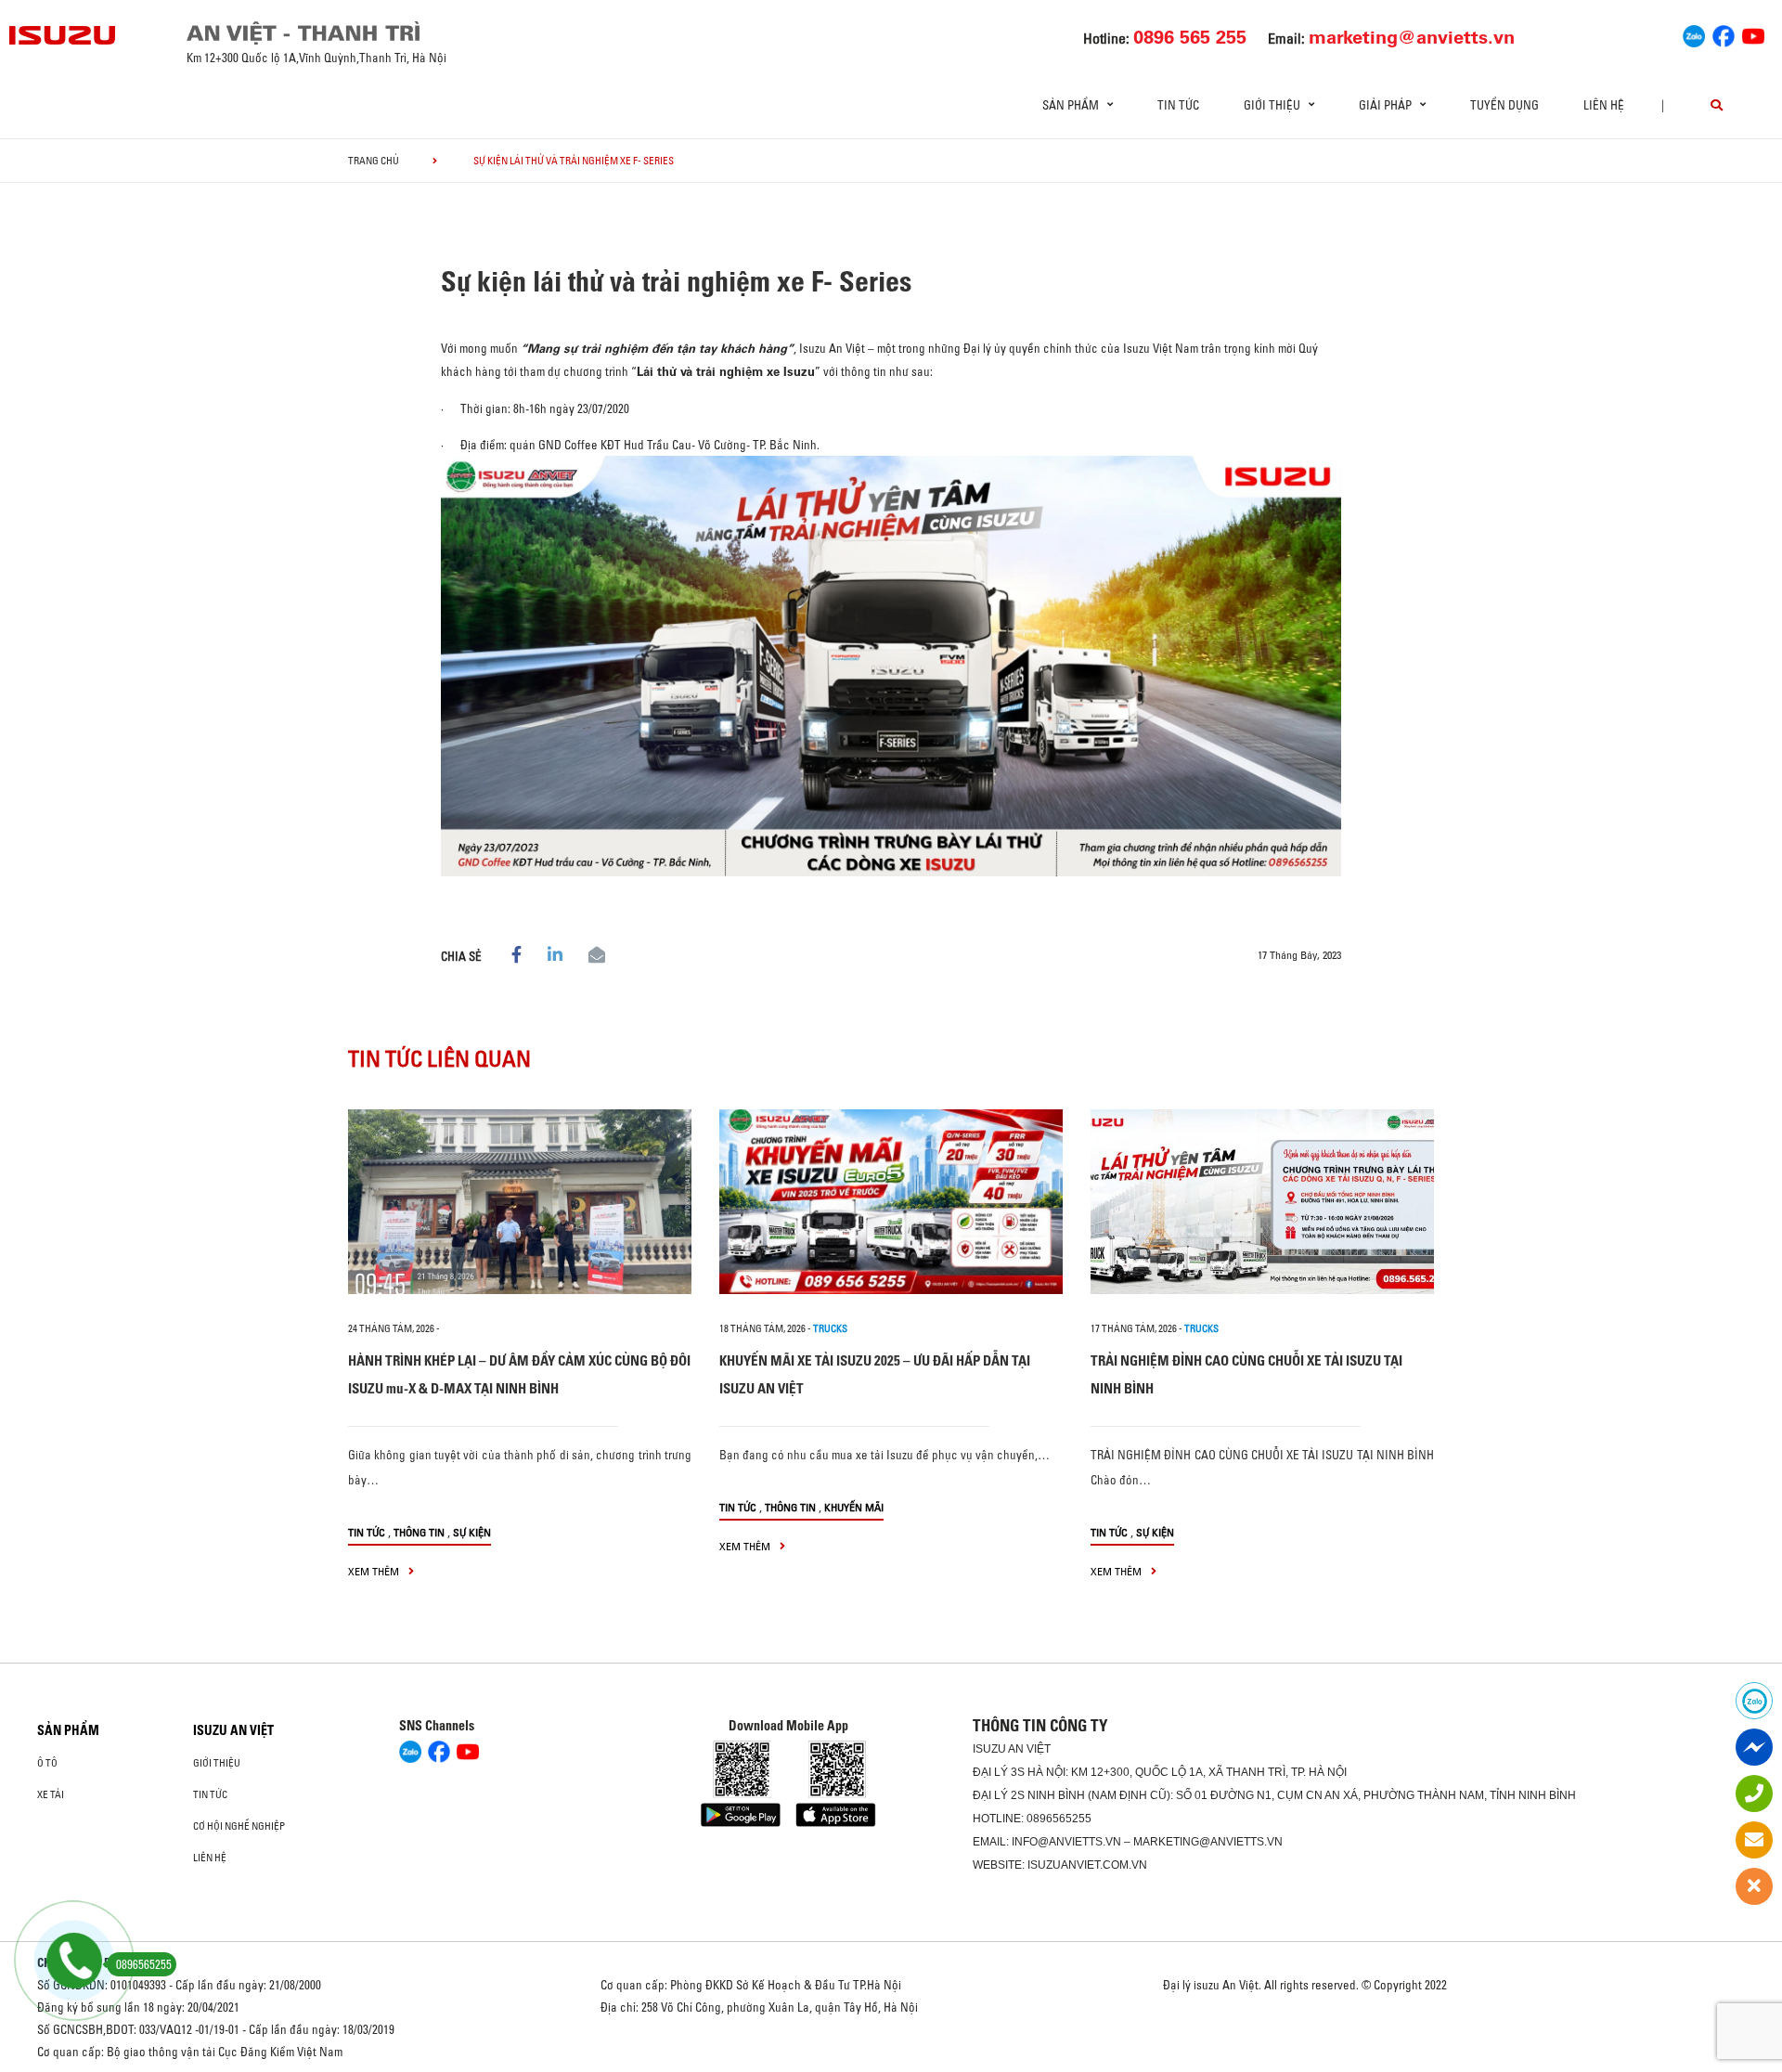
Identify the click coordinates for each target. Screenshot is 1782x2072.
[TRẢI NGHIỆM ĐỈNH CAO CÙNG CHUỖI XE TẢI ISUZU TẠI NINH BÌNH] (1262, 1202)
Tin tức (1178, 105)
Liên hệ (1604, 105)
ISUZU (989, 1749)
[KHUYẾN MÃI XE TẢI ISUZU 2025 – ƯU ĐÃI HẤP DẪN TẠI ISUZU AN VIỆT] (891, 1202)
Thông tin (419, 1532)
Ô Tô (47, 1763)
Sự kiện (472, 1532)
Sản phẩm (68, 1730)
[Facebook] (1724, 33)
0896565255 (1059, 1819)
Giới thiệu (217, 1763)
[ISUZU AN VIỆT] (63, 35)
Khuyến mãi (854, 1507)
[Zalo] (1694, 33)
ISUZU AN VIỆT (233, 1730)
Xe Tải (51, 1794)
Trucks (830, 1328)
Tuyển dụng (1504, 105)
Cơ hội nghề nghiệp (239, 1826)
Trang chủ (374, 161)
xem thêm (375, 1571)
